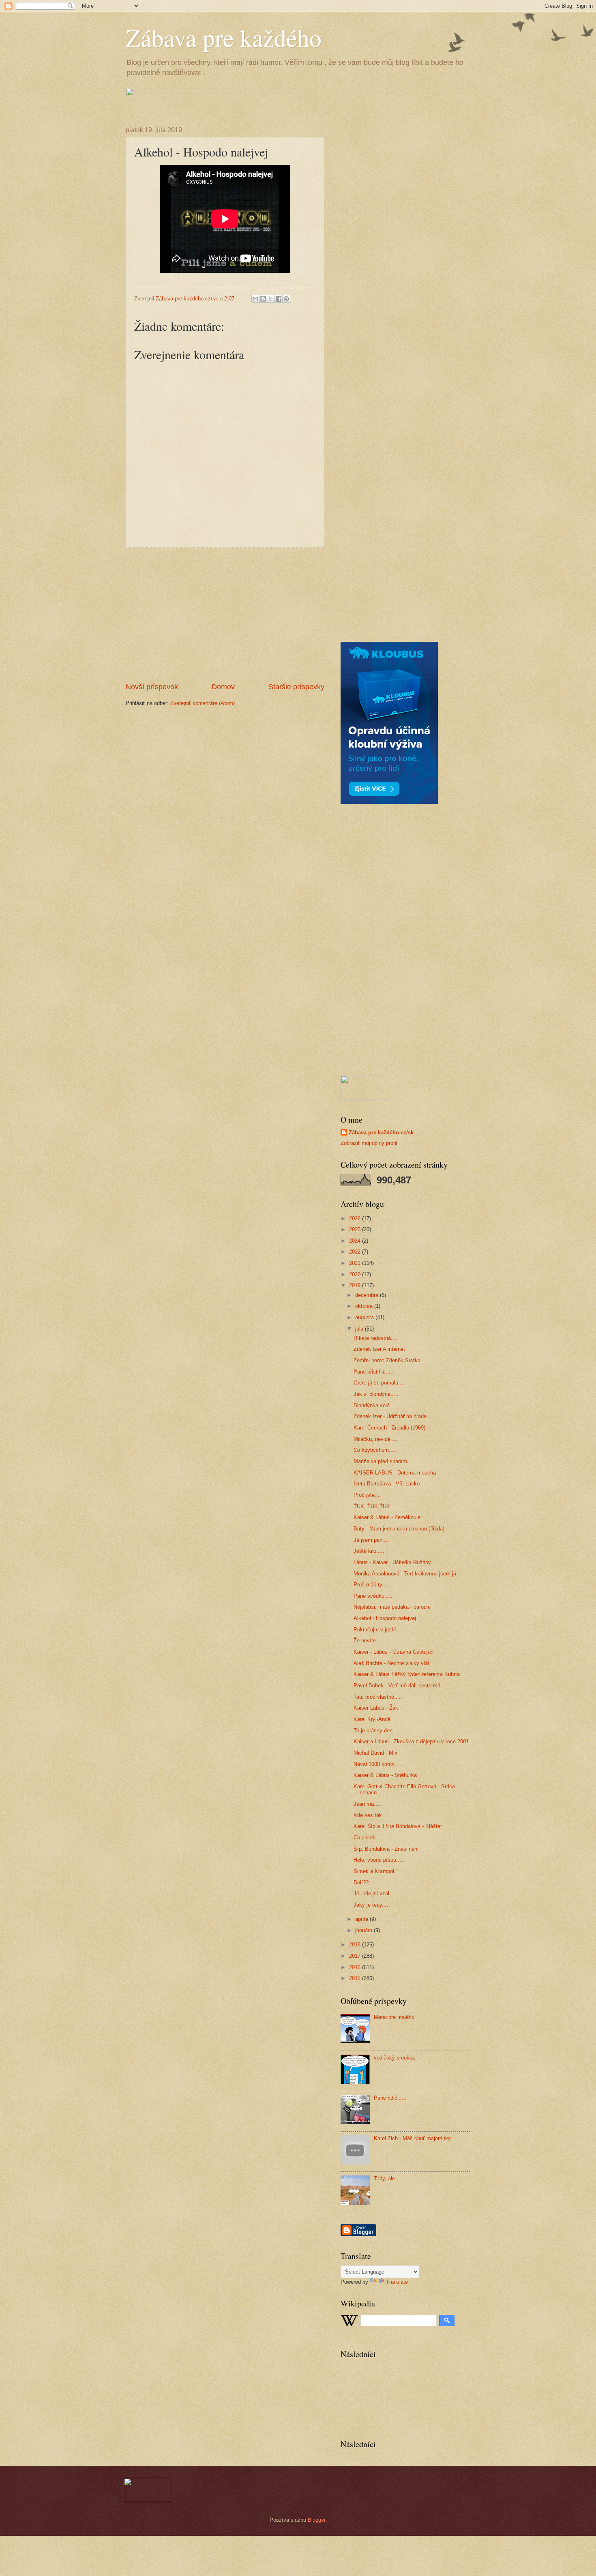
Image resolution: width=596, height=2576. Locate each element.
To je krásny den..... (377, 1731)
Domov (223, 687)
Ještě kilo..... (369, 1551)
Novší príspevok (152, 687)
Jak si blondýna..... (376, 1394)
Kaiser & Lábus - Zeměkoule (387, 1517)
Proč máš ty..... (372, 1585)
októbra (365, 1306)
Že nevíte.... (368, 1641)
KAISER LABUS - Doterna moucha (395, 1473)
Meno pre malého (394, 2017)
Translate (397, 2282)
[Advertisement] (225, 615)
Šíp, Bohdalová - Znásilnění (386, 1849)
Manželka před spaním (380, 1461)
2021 (356, 1263)
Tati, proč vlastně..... (378, 1697)
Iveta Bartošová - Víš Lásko (387, 1484)
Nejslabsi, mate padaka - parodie (392, 1607)
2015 (356, 1978)
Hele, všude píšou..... (379, 1860)
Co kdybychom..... (375, 1450)
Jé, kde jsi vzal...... (376, 1893)
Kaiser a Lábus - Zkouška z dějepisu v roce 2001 (411, 1741)
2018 (356, 1945)
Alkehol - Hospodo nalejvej (385, 1618)
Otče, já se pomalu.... (379, 1383)
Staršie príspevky (296, 687)
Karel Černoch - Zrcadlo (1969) (389, 1428)
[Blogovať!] (263, 299)
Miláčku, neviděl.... (376, 1439)
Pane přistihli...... (374, 1372)
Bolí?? (361, 1883)
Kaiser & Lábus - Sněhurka (385, 1775)
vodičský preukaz (394, 2058)
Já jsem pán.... (371, 1540)
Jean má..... (368, 1804)
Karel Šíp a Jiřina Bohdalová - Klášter (398, 1826)
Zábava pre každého (224, 37)
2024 (356, 1241)
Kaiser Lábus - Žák (376, 1708)
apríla (362, 1919)
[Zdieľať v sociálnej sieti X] (271, 299)
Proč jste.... (367, 1495)
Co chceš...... (370, 1838)
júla (360, 1329)
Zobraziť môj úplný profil (369, 1143)
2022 (356, 1252)
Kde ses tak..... (372, 1815)
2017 (356, 1956)
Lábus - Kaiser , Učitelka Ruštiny (392, 1562)
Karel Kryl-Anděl (373, 1719)
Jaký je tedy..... (372, 1905)
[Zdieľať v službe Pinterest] (286, 299)
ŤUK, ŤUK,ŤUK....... (377, 1506)
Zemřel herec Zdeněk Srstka (387, 1360)
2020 (356, 1274)
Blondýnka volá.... (375, 1405)
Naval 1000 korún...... (379, 1764)
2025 (356, 1229)
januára (364, 1930)
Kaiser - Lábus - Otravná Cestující (394, 1652)
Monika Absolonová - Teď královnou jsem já (405, 1574)
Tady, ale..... (388, 2178)
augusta (365, 1317)
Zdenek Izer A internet (379, 1349)
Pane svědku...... (374, 1596)
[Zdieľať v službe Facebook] (279, 299)
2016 (356, 1967)
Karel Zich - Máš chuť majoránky (412, 2138)
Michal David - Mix (375, 1753)
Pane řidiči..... (390, 2098)
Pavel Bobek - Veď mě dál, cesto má (397, 1686)
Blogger (316, 2520)
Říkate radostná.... (375, 1338)
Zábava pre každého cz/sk (381, 1133)
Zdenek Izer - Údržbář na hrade (390, 1416)
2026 (356, 1218)
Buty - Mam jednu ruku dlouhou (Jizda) (399, 1529)
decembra (368, 1295)
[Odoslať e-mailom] (255, 299)
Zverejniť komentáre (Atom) (203, 703)
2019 (356, 1285)
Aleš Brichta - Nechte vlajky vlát (391, 1663)
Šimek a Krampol (374, 1871)
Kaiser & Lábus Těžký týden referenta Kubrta (407, 1674)
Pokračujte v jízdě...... (380, 1630)
